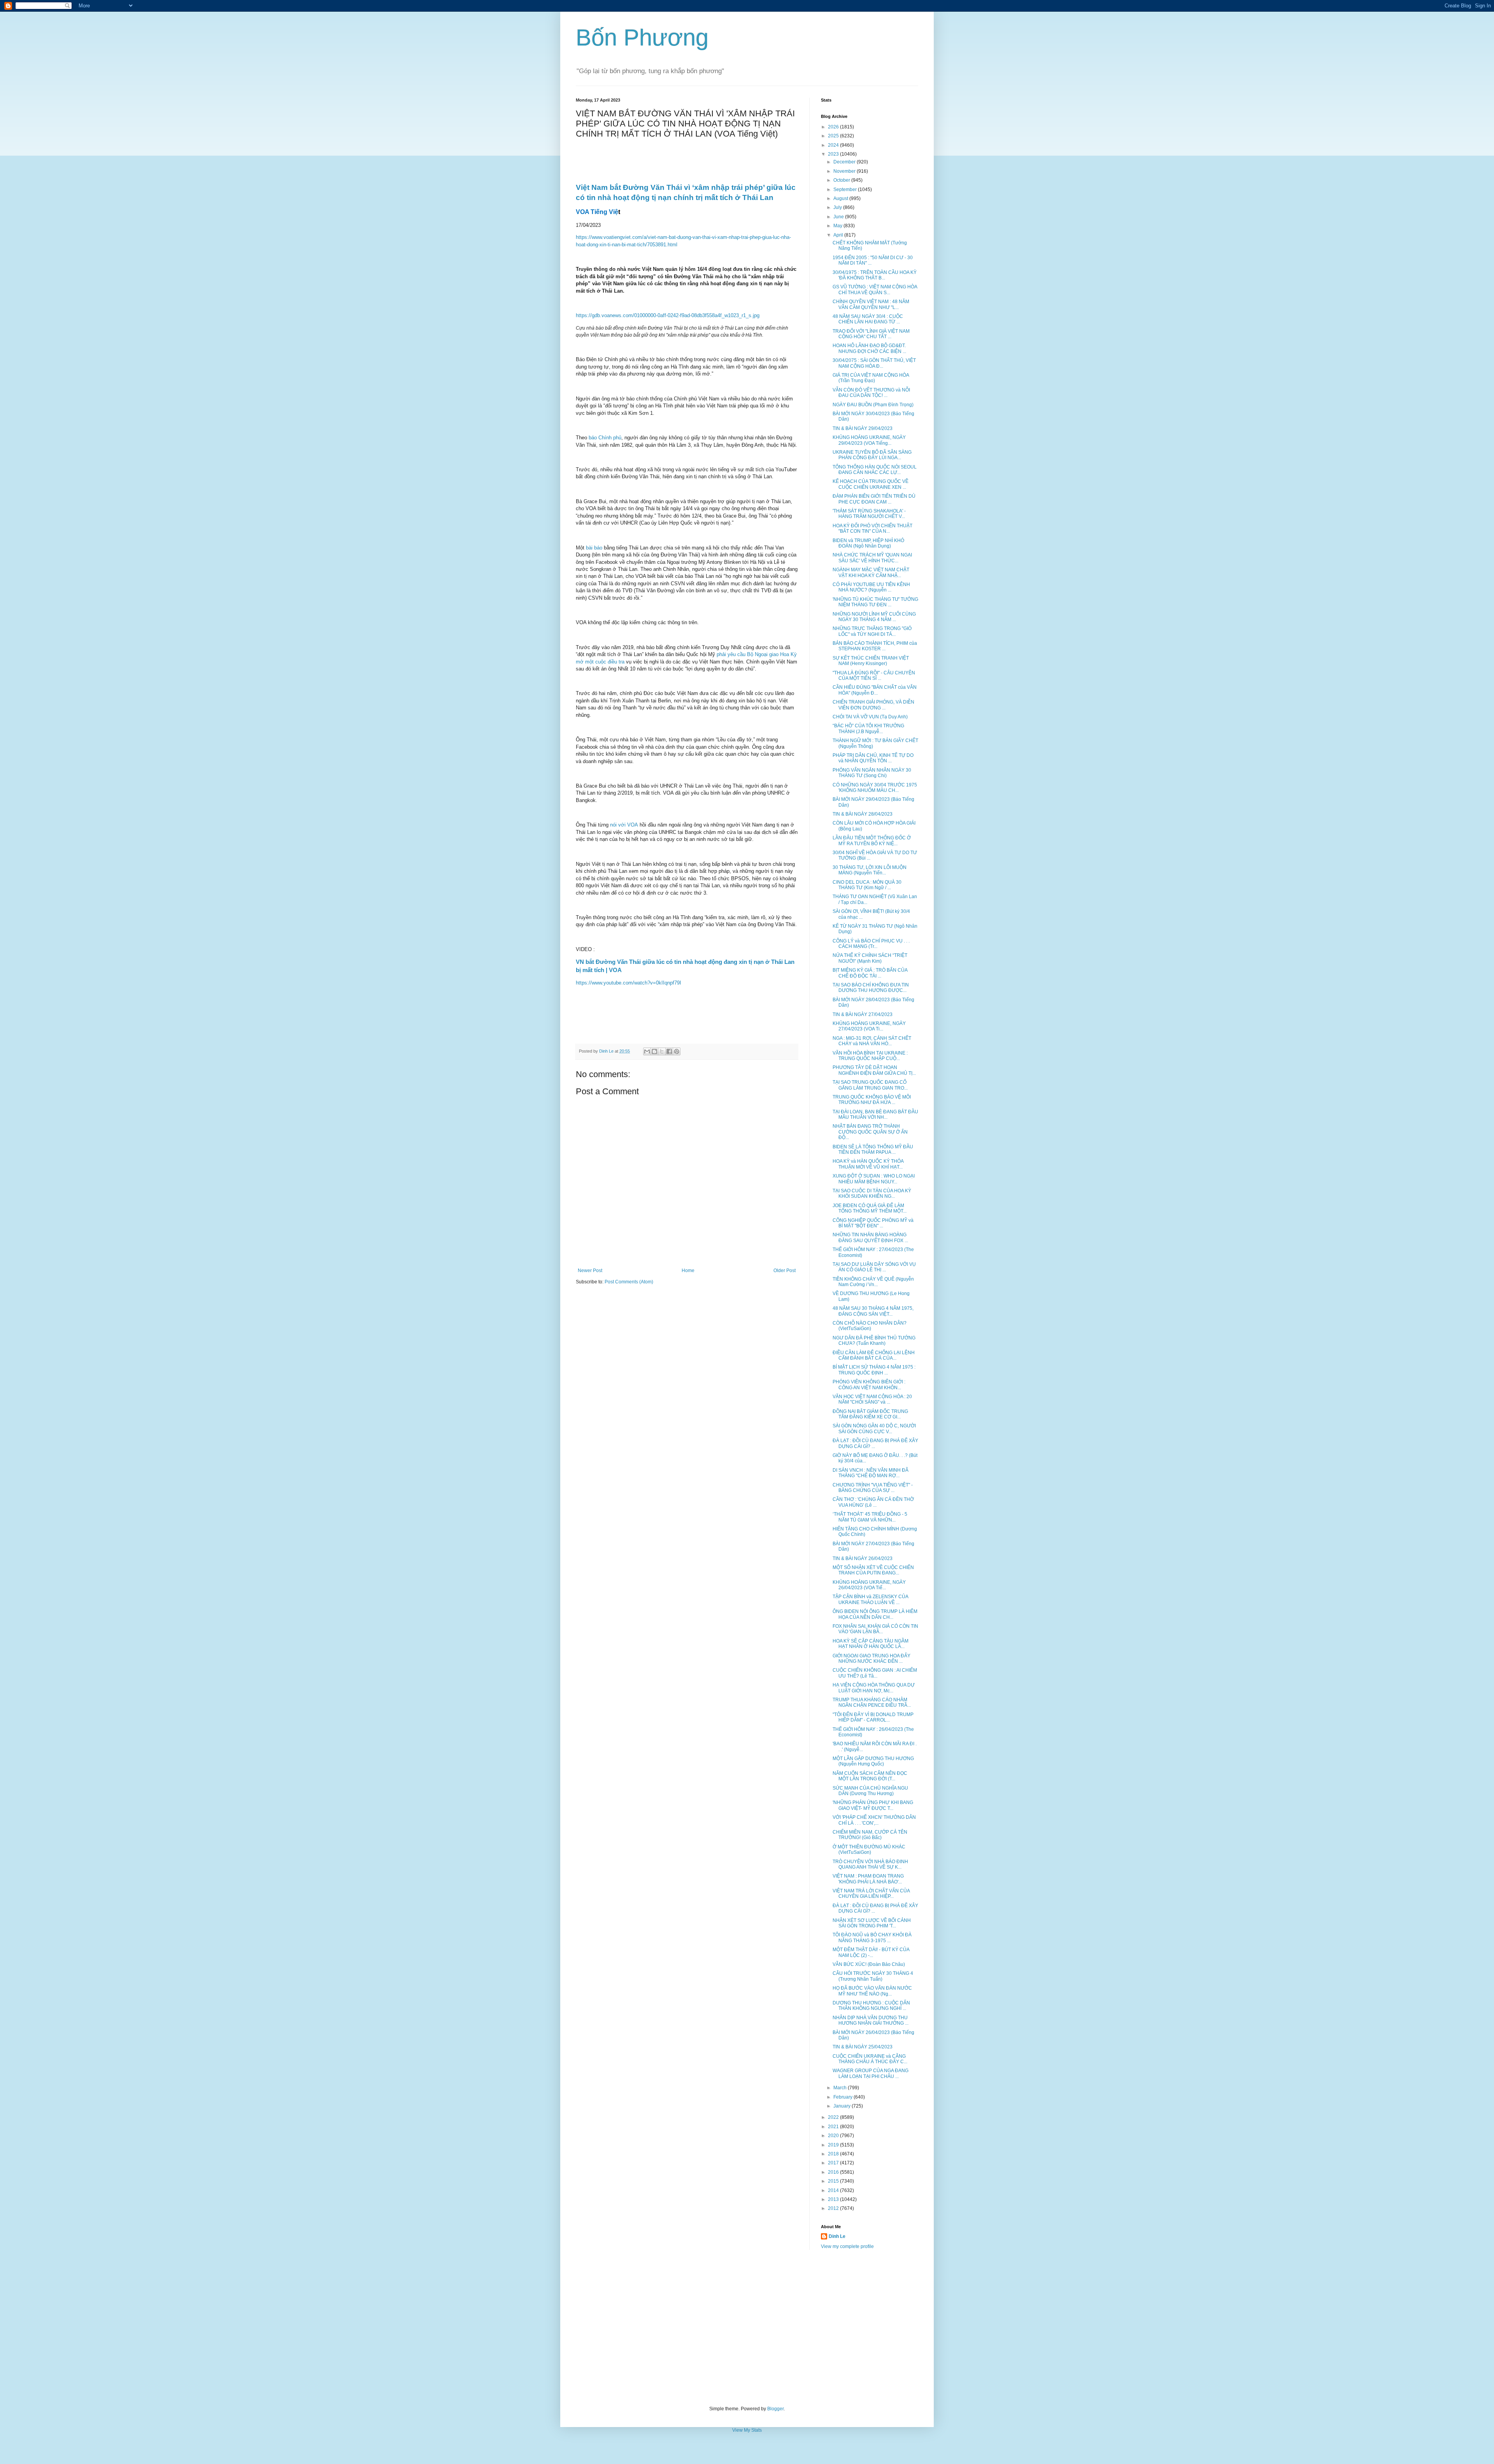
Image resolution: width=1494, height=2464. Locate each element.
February (843, 2097)
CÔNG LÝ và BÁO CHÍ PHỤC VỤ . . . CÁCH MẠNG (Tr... (871, 944)
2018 (834, 2154)
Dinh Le (607, 1051)
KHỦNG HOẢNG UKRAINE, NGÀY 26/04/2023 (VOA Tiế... (869, 1585)
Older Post (785, 1271)
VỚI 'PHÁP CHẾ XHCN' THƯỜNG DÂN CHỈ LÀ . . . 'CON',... (874, 1820)
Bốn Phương (642, 38)
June (839, 217)
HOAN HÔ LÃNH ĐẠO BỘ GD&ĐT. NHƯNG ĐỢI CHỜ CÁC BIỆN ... (869, 348)
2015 (834, 2181)
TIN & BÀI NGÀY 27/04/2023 (863, 1014)
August (841, 198)
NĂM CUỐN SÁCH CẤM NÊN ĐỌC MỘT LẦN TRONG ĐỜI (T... (870, 1776)
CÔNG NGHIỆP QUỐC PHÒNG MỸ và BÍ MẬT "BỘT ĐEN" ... (873, 1223)
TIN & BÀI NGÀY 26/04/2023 (863, 1558)
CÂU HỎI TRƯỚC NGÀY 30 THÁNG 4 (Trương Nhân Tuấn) (873, 1976)
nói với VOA (624, 825)
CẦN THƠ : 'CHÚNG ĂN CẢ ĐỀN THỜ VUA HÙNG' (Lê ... (873, 1502)
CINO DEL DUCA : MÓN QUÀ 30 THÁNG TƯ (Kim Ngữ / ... (867, 885)
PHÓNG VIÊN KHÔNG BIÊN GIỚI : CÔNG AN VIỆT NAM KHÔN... (869, 1385)
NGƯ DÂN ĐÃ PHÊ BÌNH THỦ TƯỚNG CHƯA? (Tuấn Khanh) (874, 1341)
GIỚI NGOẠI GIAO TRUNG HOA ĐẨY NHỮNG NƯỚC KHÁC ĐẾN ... (871, 1658)
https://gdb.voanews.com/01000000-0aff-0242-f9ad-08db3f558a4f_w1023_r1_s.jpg (668, 315)
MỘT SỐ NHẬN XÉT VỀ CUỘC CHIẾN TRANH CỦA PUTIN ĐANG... (873, 1570)
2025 (834, 136)
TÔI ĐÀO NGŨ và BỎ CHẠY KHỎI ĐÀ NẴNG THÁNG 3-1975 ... (872, 1938)
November (845, 171)
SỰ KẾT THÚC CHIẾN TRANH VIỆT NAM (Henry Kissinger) (871, 661)
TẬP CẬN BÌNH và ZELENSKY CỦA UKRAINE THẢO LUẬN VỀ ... (870, 1599)
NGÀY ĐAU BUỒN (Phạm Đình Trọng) (873, 405)
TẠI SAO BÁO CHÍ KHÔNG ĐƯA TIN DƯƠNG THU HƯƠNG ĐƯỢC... (871, 988)
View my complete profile (847, 2246)
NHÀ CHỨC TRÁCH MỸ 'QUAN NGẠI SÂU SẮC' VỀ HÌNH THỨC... (872, 558)
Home (688, 1271)
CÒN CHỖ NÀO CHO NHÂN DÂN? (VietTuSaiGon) (870, 1326)
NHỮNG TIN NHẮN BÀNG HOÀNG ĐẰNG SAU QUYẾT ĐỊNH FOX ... (870, 1237)
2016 (834, 2172)
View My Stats (747, 2430)
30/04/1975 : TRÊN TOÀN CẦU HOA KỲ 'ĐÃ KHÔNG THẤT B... (875, 275)
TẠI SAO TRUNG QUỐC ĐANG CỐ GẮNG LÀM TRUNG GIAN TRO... (870, 1085)
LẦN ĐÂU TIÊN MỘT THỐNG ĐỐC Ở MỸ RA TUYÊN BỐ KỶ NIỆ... (872, 841)
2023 (834, 154)
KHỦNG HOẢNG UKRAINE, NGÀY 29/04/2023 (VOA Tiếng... (869, 440)
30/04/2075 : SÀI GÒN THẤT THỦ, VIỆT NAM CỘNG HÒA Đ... (874, 363)
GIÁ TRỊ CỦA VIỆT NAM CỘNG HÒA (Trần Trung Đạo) (871, 378)
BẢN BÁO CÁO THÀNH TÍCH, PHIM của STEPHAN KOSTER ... (875, 646)
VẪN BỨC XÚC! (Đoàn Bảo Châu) (869, 1964)
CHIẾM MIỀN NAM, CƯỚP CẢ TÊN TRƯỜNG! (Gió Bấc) (870, 1835)
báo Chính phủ (605, 438)
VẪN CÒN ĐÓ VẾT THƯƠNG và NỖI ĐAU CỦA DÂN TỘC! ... (871, 393)
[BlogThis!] (654, 1051)
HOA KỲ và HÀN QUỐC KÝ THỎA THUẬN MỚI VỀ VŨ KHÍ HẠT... (868, 1164)
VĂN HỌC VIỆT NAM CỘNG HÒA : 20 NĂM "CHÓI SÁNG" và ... (872, 1399)
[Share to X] (662, 1051)
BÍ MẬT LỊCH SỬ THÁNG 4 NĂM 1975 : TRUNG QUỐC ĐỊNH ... (874, 1370)
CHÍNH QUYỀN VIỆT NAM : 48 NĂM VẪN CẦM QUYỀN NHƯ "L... (871, 304)
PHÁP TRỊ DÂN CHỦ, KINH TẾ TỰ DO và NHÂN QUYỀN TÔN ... (873, 758)
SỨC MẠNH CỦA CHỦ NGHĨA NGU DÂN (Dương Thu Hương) (870, 1791)
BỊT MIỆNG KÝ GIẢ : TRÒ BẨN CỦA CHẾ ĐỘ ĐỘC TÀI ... (870, 973)
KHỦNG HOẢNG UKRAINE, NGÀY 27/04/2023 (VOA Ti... (869, 1026)
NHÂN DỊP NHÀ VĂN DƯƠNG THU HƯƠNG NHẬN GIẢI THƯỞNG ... (871, 2020)
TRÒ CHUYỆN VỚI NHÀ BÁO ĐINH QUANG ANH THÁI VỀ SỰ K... (870, 1864)
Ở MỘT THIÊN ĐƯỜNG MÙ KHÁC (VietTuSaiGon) (869, 1850)
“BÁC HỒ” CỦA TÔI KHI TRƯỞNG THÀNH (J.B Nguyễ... (868, 728)
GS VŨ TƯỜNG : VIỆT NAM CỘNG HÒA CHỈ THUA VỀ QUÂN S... (875, 290)
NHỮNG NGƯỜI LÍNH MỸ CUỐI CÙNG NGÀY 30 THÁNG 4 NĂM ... (874, 617)
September (846, 190)
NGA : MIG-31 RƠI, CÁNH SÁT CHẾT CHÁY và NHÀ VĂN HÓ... (872, 1041)
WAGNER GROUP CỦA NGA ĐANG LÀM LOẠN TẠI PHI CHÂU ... (871, 2073)
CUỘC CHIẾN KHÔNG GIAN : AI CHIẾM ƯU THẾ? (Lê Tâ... (875, 1673)
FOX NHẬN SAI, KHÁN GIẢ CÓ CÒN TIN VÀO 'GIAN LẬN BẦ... (875, 1629)
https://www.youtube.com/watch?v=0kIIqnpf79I (629, 983)
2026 (834, 127)
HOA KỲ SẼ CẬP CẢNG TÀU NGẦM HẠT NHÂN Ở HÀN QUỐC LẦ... (871, 1644)
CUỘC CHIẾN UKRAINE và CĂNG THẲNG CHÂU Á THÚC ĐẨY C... (870, 2059)
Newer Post (590, 1271)
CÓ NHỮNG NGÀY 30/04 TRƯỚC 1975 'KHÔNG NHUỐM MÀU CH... (875, 788)
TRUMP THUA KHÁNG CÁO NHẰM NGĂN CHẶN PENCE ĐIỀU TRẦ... (872, 1702)
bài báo (594, 548)
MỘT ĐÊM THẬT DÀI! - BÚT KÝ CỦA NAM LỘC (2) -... (871, 1952)
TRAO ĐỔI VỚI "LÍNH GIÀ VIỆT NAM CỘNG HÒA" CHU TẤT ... (871, 334)
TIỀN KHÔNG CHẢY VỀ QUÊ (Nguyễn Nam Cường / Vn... (873, 1282)
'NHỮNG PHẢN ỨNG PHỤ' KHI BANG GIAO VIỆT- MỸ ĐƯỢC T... (873, 1805)
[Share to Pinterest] (677, 1051)
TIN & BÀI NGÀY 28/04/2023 (863, 814)
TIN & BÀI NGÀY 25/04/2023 (863, 2047)
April (839, 235)
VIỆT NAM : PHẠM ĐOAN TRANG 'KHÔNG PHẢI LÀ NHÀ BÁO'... (868, 1879)
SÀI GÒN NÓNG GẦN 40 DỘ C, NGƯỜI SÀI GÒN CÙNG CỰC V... (874, 1429)
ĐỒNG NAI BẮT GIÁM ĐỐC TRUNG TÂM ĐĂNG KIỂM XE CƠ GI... (870, 1414)
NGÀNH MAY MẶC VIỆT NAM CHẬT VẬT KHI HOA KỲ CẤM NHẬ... (871, 572)
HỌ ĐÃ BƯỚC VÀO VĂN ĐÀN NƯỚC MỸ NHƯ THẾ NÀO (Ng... (872, 1991)
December (845, 162)
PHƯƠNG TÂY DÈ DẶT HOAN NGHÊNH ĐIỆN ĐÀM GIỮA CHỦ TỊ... (874, 1070)
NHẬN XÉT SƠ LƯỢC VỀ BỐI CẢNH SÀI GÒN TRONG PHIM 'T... (872, 1923)
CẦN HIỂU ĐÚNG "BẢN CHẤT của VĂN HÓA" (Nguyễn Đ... (875, 690)
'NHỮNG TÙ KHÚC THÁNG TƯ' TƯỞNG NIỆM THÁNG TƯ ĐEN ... (875, 602)
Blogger (775, 2409)
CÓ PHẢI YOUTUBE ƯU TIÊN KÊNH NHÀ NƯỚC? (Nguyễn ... (871, 587)
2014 (834, 2190)
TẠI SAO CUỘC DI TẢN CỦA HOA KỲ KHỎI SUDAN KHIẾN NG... (872, 1193)
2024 (834, 145)
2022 (834, 2117)
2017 (834, 2163)
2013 (834, 2199)
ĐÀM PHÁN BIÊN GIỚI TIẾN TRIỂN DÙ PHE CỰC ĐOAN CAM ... (874, 499)
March (841, 2088)
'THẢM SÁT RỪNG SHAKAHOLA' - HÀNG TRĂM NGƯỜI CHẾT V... (869, 514)
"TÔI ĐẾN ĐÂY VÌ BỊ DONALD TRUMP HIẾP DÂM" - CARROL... (873, 1717)
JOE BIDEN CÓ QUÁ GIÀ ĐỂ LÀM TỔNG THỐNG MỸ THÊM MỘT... (870, 1208)
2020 (834, 2136)
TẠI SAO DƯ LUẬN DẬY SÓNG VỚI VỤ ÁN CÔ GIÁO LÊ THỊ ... (874, 1267)
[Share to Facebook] (669, 1051)
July (838, 207)
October (842, 180)
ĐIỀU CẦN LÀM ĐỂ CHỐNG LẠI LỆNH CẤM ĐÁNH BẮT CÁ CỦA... (874, 1355)
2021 (834, 2127)
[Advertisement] (747, 2328)
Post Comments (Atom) (629, 1282)
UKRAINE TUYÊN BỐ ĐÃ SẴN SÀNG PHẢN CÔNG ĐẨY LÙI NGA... (872, 455)
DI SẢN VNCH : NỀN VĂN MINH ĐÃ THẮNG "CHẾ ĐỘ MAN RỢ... (871, 1473)
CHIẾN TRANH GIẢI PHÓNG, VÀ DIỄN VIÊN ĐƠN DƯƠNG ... (873, 705)
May (838, 226)
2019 (834, 2145)
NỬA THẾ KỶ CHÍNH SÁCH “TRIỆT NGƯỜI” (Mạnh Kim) (870, 958)
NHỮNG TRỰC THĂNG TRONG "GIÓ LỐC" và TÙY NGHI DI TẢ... (872, 631)
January (843, 2106)
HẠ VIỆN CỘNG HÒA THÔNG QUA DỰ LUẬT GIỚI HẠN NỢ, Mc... (874, 1688)
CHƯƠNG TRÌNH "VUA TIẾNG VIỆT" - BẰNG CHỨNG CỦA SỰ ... (873, 1488)
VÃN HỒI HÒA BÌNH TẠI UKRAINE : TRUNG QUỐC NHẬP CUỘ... (870, 1056)
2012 (834, 2208)
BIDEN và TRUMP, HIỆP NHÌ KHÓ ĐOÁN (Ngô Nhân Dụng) (868, 543)
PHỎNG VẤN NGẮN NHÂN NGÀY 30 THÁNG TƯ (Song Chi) (872, 773)
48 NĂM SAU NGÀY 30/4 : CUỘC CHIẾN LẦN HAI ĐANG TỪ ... (868, 319)
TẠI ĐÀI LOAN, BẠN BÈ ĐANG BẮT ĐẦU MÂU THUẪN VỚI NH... (875, 1114)
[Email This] (647, 1051)
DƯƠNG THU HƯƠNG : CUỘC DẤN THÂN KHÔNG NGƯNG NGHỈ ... (871, 2006)
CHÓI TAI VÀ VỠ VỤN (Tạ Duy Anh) (870, 717)
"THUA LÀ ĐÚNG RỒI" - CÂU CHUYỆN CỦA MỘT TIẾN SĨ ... (874, 676)
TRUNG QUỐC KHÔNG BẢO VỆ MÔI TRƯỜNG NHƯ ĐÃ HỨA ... (872, 1100)
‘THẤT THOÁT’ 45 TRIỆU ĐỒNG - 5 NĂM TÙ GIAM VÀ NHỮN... (870, 1517)
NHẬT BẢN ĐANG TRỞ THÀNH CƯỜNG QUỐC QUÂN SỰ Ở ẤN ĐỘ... (870, 1132)
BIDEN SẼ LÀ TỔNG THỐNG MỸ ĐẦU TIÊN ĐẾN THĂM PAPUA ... (873, 1150)
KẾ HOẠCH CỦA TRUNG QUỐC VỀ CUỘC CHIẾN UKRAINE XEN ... (871, 484)
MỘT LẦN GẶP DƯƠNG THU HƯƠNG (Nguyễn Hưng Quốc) (873, 1761)
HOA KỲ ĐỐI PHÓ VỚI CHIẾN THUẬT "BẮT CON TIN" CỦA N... (872, 528)
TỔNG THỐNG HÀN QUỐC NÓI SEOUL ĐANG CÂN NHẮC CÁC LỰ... (875, 470)
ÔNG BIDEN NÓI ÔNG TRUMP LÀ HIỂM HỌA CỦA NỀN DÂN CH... (875, 1614)
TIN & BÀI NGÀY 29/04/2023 (863, 428)
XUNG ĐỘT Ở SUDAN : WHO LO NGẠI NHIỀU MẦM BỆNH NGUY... (874, 1179)
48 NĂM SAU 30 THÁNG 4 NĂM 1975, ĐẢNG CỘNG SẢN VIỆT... (873, 1311)
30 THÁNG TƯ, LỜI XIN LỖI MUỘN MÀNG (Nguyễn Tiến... (870, 870)
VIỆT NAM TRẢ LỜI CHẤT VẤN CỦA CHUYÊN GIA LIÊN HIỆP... (871, 1894)
